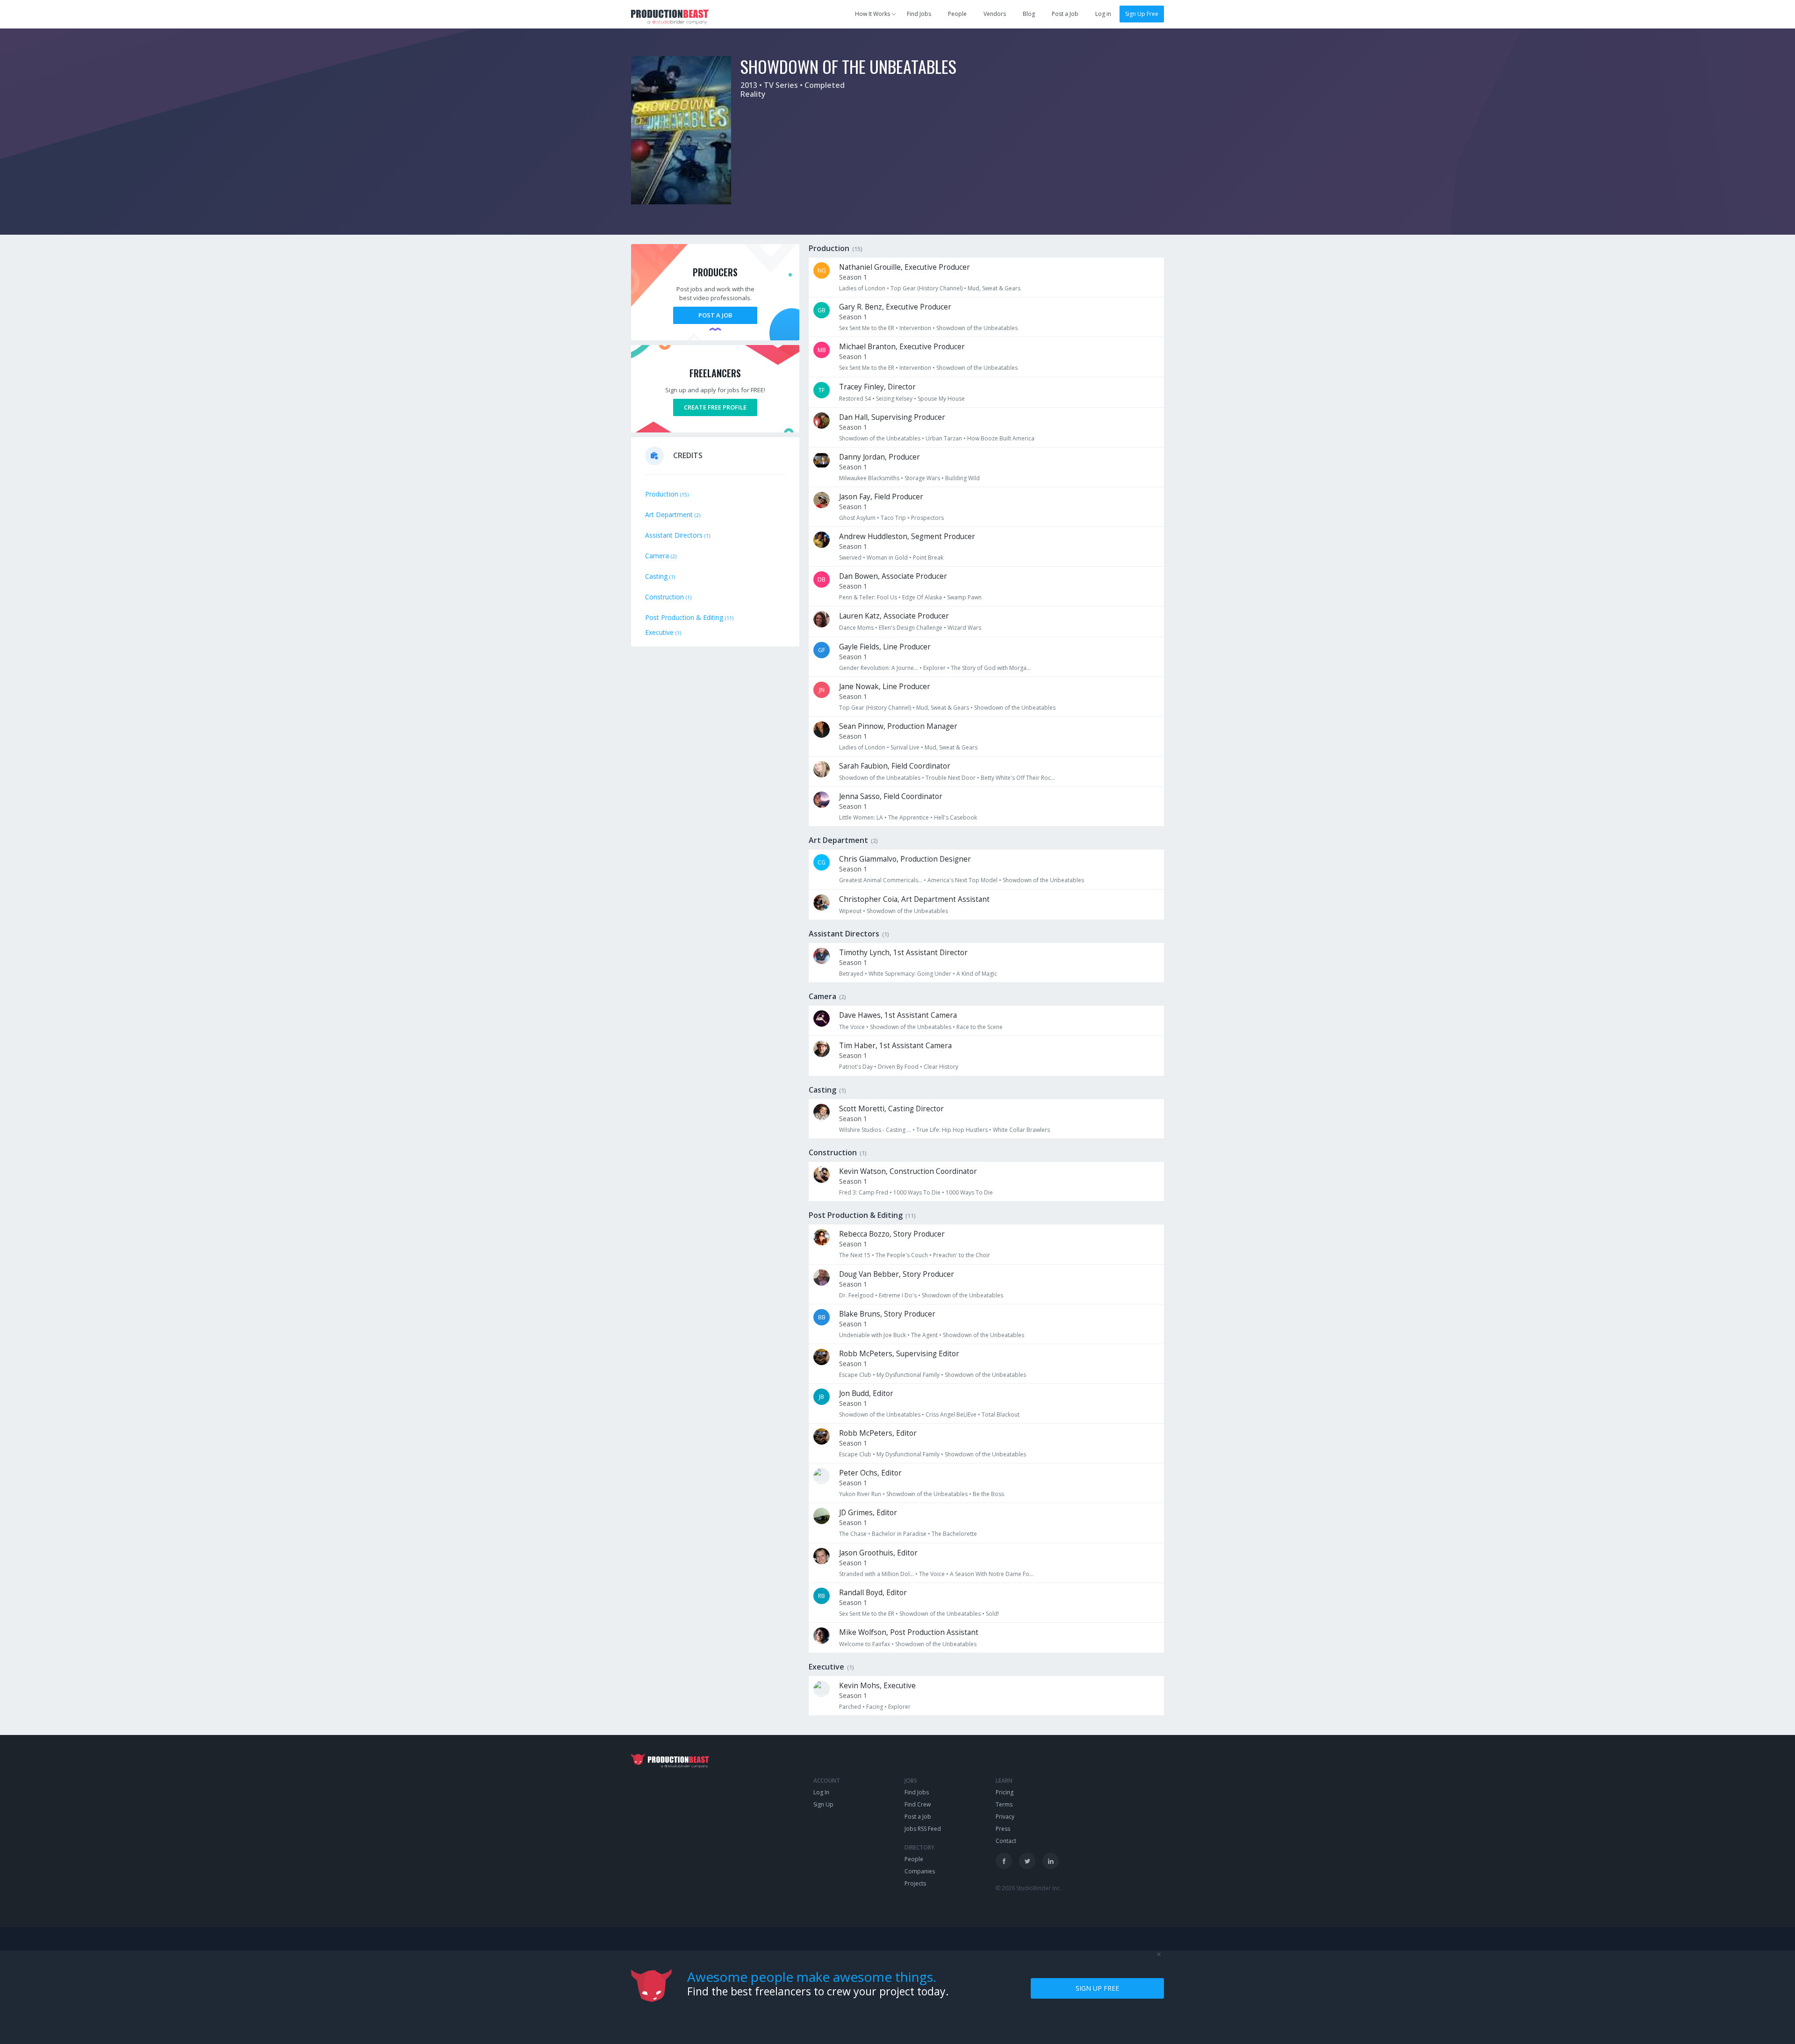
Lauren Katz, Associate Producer (894, 616)
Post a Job (1065, 14)
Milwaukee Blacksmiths (869, 478)
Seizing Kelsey (894, 399)
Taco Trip (893, 518)
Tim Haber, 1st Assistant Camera (895, 1046)
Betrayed (851, 974)
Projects (915, 1883)
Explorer (934, 668)
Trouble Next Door (951, 778)
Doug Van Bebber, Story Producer (897, 1274)
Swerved (850, 558)
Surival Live (905, 747)
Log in (1103, 14)
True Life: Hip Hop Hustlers (952, 1130)
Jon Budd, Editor (866, 1393)
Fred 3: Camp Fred (864, 1192)
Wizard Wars (964, 628)
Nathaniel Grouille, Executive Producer (905, 267)
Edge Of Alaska (922, 597)
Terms (1004, 1804)
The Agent (924, 1335)
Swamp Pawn (964, 597)
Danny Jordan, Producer (880, 457)
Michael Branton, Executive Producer (902, 347)
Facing (875, 1707)
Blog (1029, 14)
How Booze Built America (1001, 438)
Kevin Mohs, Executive (877, 1686)
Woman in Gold (887, 558)
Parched (850, 1707)
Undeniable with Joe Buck (872, 1335)
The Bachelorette (954, 1534)
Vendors (995, 14)
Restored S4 (855, 399)
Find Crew (918, 1804)
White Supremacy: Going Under (910, 974)
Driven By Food (898, 1067)
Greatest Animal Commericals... (881, 880)
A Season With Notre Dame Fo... (992, 1574)
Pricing (1005, 1792)
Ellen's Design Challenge (911, 628)
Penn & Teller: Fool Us (868, 597)
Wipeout (850, 911)
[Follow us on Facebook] (1004, 1861)
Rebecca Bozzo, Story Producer (892, 1234)
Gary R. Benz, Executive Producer (895, 307)
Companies (920, 1871)
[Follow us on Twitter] (1027, 1861)
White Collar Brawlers (1021, 1130)
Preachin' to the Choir (962, 1255)
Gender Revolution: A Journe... (879, 668)
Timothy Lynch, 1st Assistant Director (903, 953)
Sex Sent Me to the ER (867, 328)
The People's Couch (902, 1255)
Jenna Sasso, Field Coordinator (891, 796)
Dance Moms (856, 628)
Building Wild (962, 478)
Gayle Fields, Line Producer (885, 647)
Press (1003, 1829)
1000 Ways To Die (917, 1192)
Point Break (928, 558)
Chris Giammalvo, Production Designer (905, 859)
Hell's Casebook (955, 817)
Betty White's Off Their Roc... (1018, 778)
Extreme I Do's (898, 1295)
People (957, 14)
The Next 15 (855, 1255)
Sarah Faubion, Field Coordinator (895, 766)
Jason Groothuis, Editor (878, 1553)
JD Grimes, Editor (868, 1513)
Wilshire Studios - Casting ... (875, 1130)
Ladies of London (862, 288)
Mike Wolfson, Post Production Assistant (909, 1632)
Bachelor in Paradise (899, 1534)
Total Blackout (1001, 1414)
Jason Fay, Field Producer (881, 497)
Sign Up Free (1142, 14)
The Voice (852, 1027)
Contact (1006, 1841)
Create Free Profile (715, 407)
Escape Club (855, 1375)
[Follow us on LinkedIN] (1051, 1861)
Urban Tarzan (944, 438)
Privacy (1005, 1817)
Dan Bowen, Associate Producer (893, 576)
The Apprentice (908, 817)
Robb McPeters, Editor (878, 1433)
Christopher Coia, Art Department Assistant (914, 899)
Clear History (941, 1067)
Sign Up (823, 1804)
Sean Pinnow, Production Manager (898, 726)
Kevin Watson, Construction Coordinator (908, 1171)
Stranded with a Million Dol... (876, 1574)
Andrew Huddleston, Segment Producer (907, 536)
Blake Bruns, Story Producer (887, 1314)
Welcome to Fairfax (865, 1644)
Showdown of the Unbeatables (977, 328)
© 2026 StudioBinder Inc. (1028, 1888)
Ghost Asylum (857, 518)
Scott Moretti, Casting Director (891, 1109)
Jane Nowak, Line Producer (885, 687)
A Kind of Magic (977, 974)
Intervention (915, 328)
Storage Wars (922, 478)
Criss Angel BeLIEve (951, 1414)
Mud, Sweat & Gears (994, 288)
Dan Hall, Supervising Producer (892, 417)
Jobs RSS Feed (923, 1829)
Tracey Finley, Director (877, 387)
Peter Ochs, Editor (870, 1473)
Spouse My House (941, 399)
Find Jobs (919, 14)
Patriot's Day (856, 1067)
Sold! (992, 1614)
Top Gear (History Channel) (926, 288)
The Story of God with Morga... (991, 668)
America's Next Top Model (962, 880)
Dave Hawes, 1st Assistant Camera (898, 1015)
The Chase (853, 1534)
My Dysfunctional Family (908, 1375)
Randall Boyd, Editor (873, 1593)
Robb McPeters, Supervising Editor (899, 1354)
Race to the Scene (980, 1027)
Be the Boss (988, 1494)
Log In (821, 1792)
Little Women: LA (861, 817)
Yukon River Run (860, 1494)
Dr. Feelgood (856, 1295)
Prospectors (927, 518)
